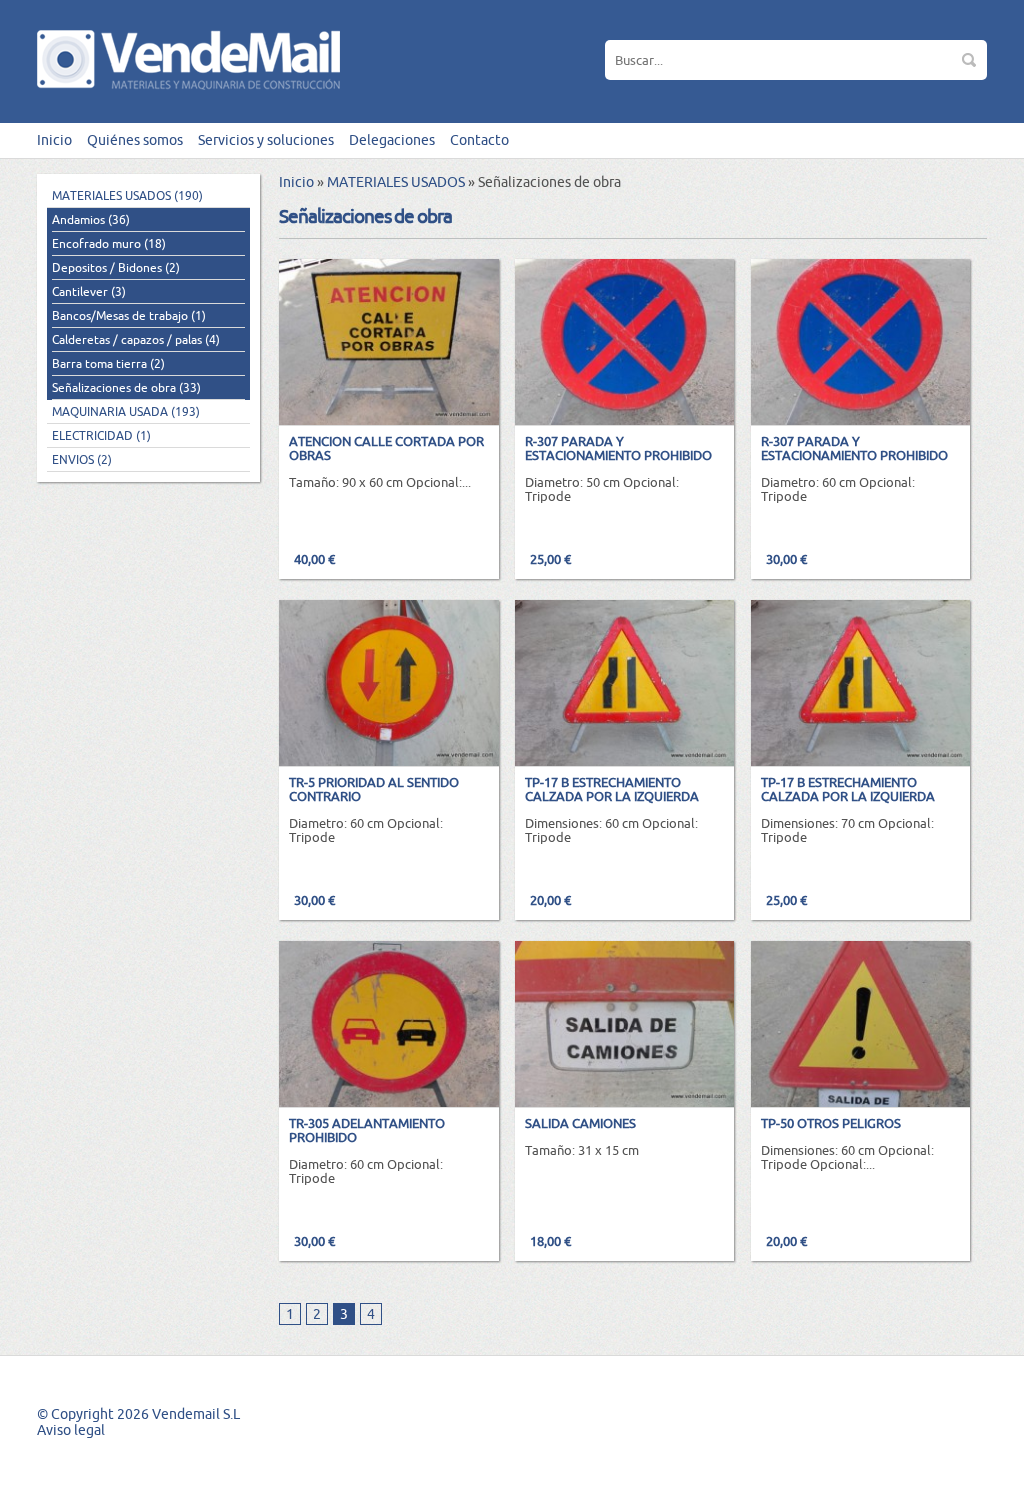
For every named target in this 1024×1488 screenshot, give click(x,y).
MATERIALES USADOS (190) (127, 195)
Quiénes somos (135, 140)
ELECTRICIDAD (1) (101, 435)
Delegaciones (392, 140)
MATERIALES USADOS (396, 182)
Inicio (54, 140)
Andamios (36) (91, 219)
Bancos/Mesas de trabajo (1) (129, 315)
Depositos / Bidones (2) (116, 267)
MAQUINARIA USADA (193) (126, 411)
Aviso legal (71, 1430)
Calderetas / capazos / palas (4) (136, 339)
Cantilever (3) (89, 291)
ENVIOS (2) (82, 459)
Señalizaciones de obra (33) (126, 387)
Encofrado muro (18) (109, 243)
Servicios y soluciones (266, 140)
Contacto (479, 140)
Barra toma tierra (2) (108, 363)
